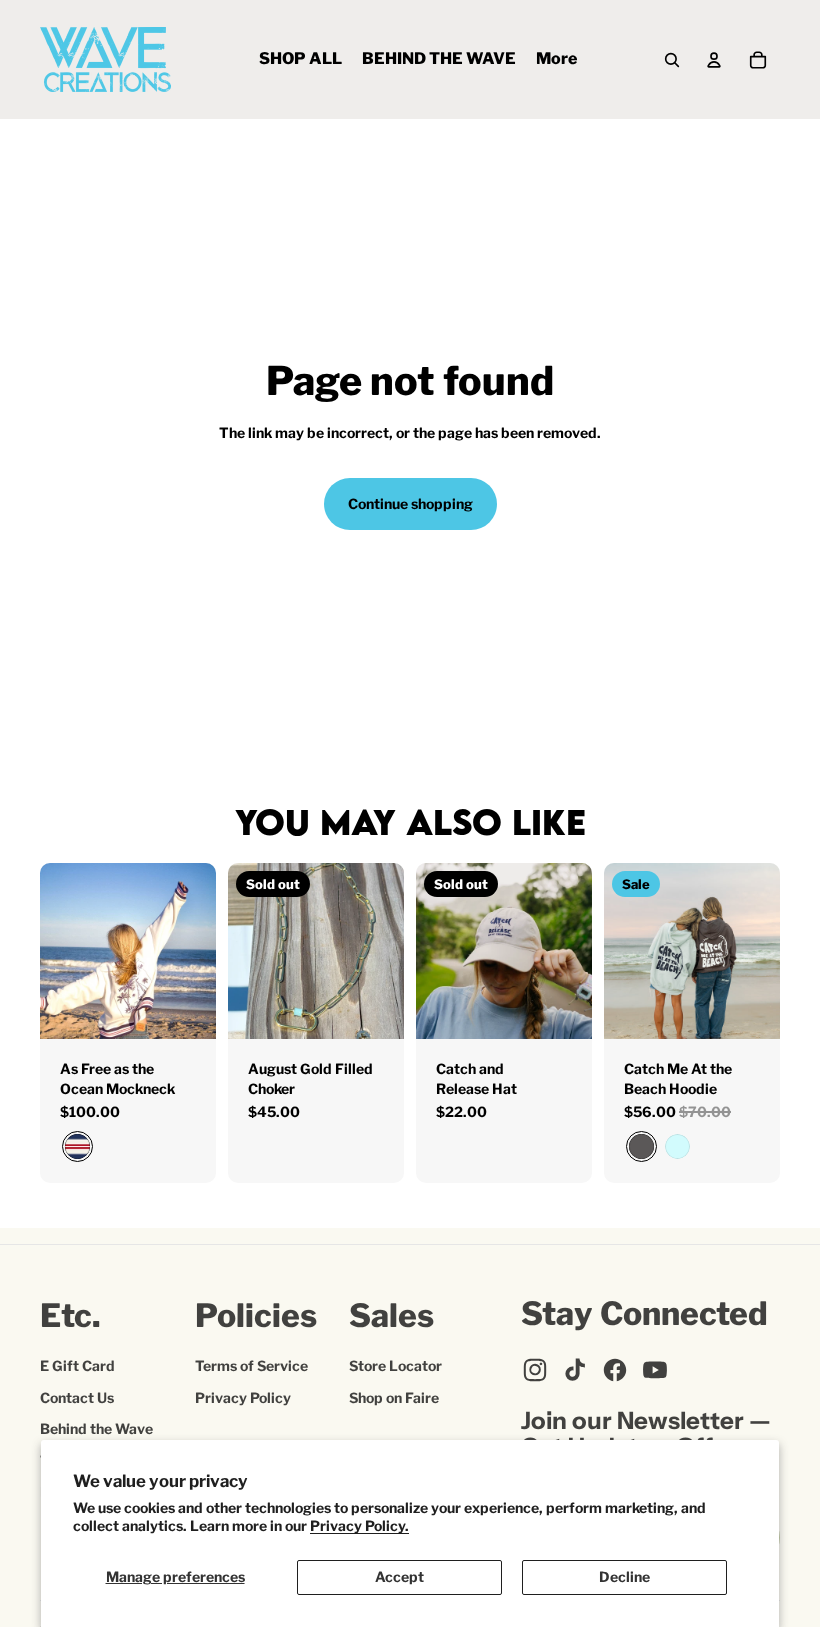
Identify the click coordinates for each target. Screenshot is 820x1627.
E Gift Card (77, 1365)
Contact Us (77, 1397)
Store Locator (395, 1365)
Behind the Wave (96, 1428)
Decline (624, 1576)
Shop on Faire (394, 1397)
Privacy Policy (243, 1397)
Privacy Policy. (359, 1525)
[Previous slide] (55, 951)
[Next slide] (200, 951)
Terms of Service (251, 1365)
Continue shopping (410, 503)
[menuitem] (300, 60)
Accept (399, 1576)
